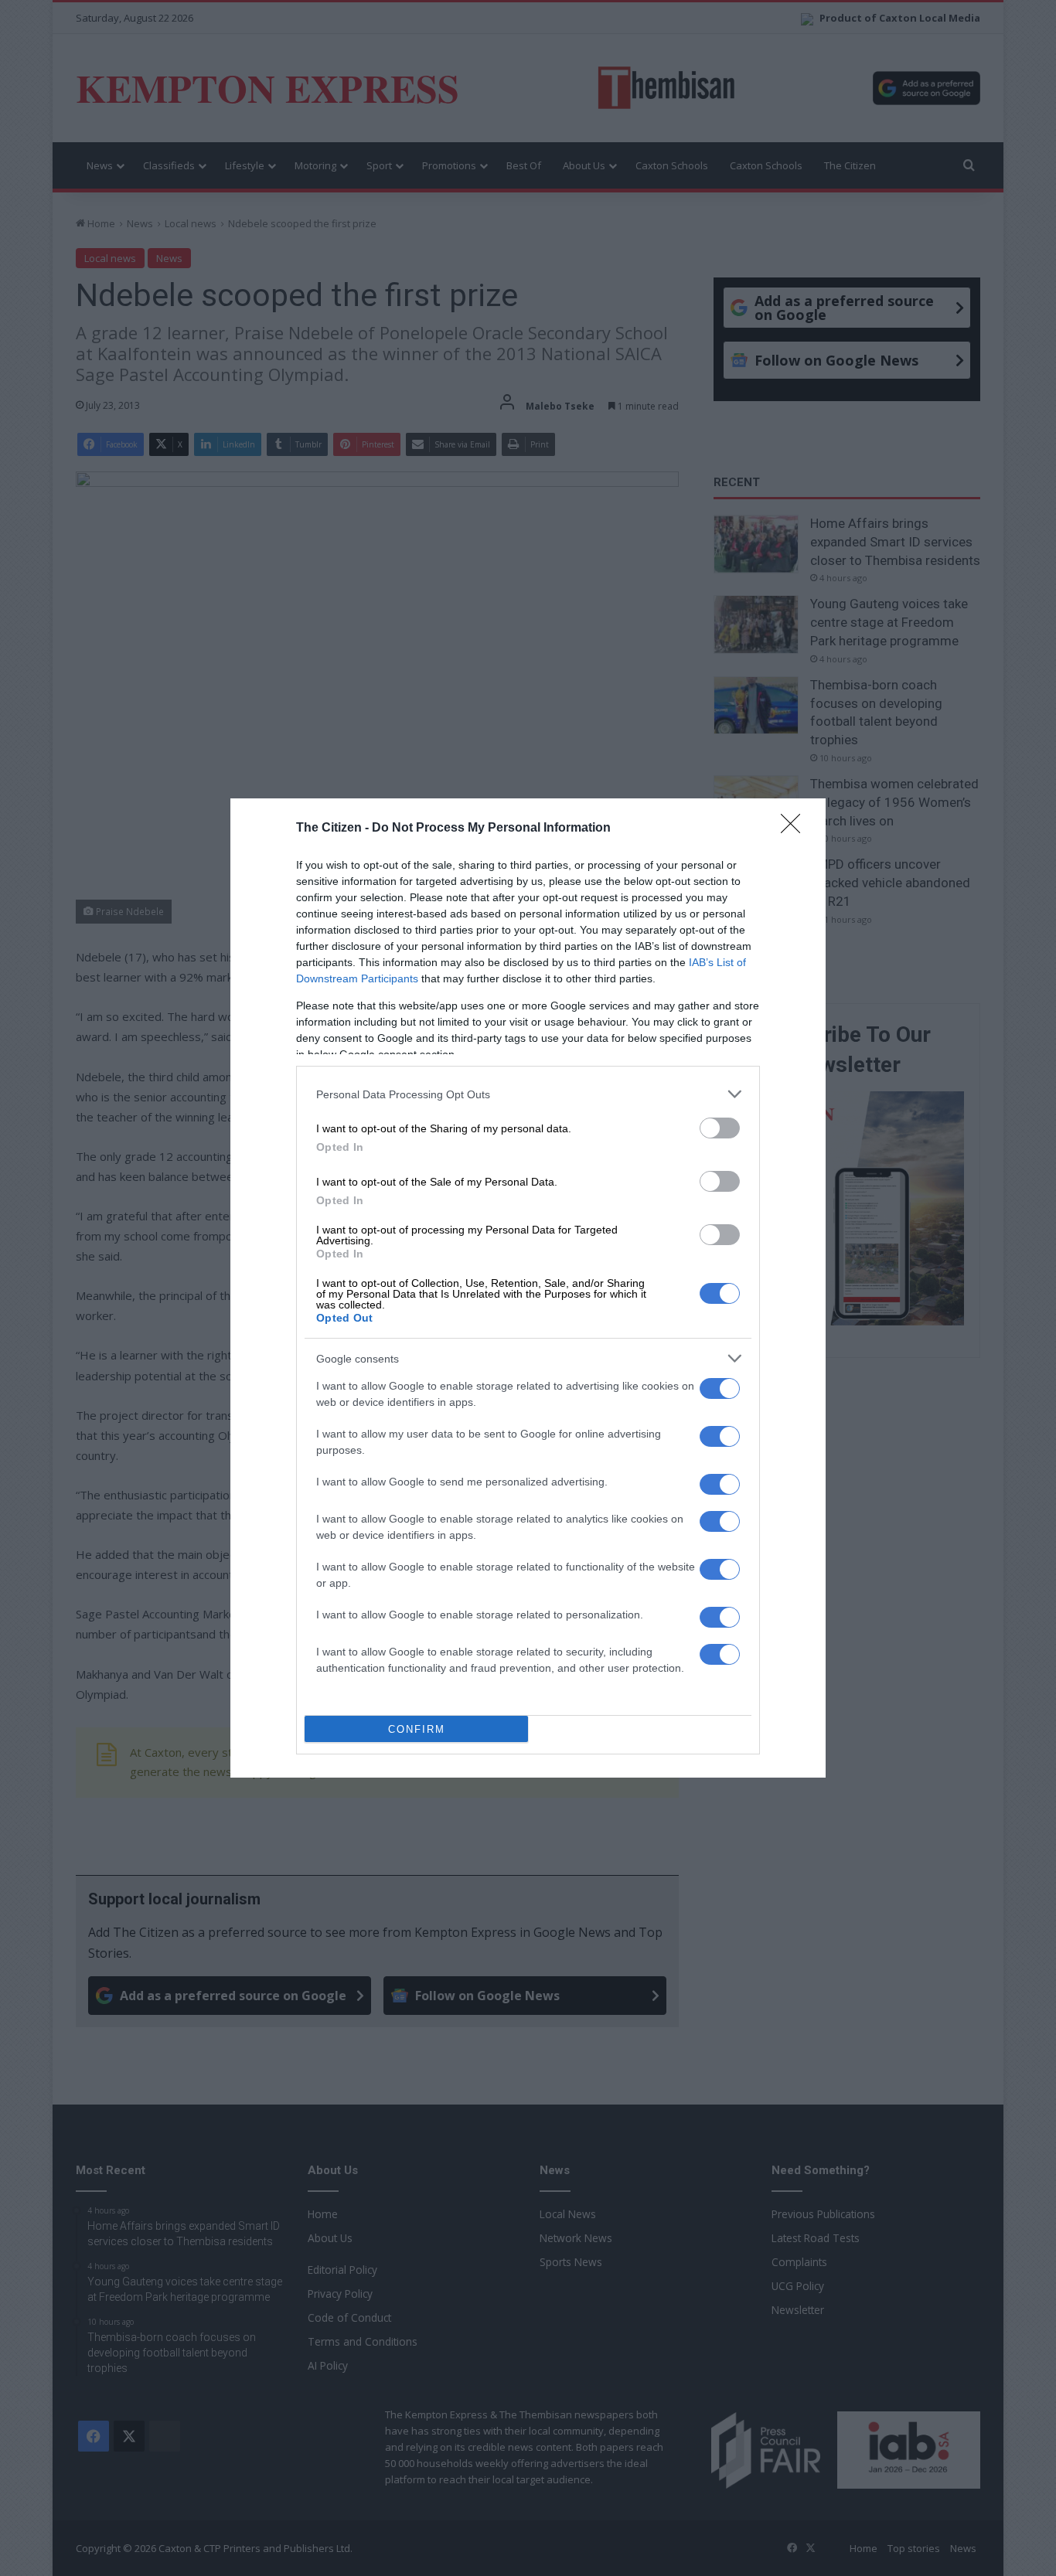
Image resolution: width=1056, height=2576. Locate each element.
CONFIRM (417, 1729)
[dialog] (528, 1288)
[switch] (720, 1128)
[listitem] (528, 1094)
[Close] (795, 829)
